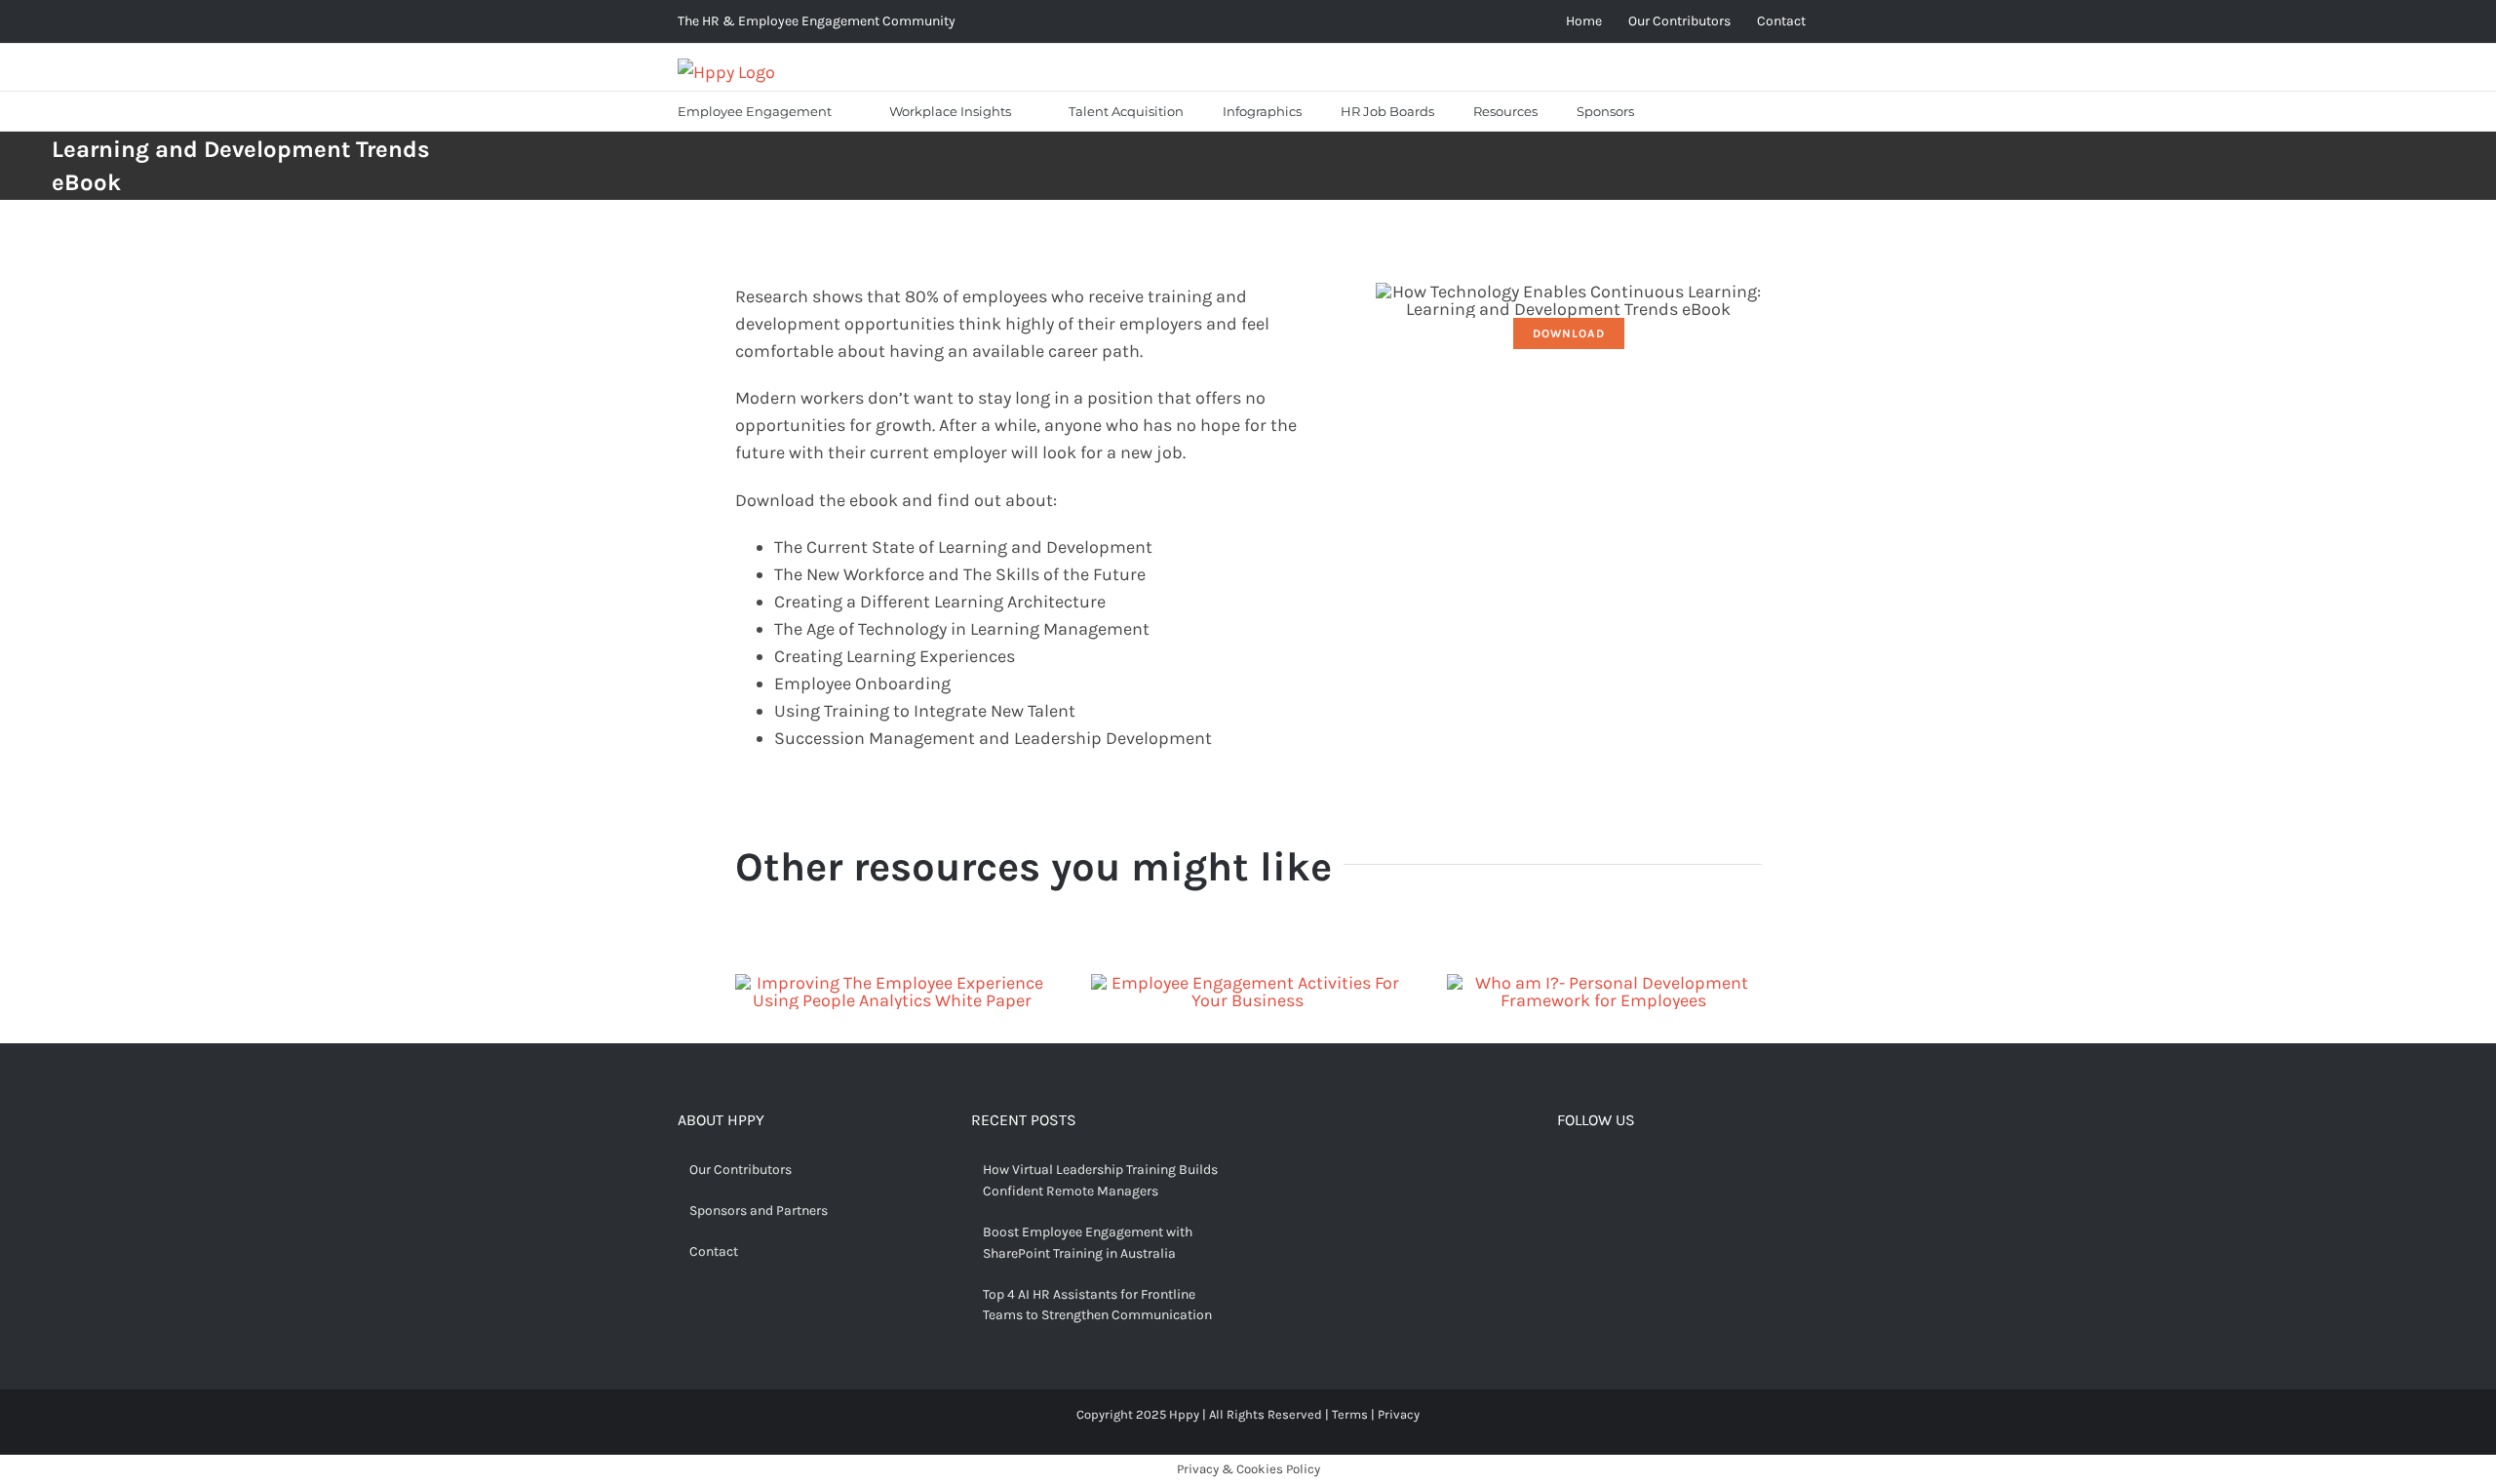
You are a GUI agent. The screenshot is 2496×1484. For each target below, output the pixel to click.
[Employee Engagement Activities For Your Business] (1248, 983)
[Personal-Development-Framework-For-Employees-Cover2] (1604, 983)
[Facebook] (1565, 1172)
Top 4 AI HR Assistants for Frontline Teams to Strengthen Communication (1097, 1305)
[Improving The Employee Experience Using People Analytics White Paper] (893, 983)
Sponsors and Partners (759, 1211)
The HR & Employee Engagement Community (817, 21)
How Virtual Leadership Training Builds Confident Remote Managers (1100, 1180)
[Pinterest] (1625, 1172)
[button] (1678, 111)
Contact (714, 1251)
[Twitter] (1595, 1172)
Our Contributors (741, 1170)
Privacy (1399, 1414)
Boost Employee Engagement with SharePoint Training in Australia (1088, 1243)
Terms (1350, 1414)
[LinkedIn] (1656, 1172)
